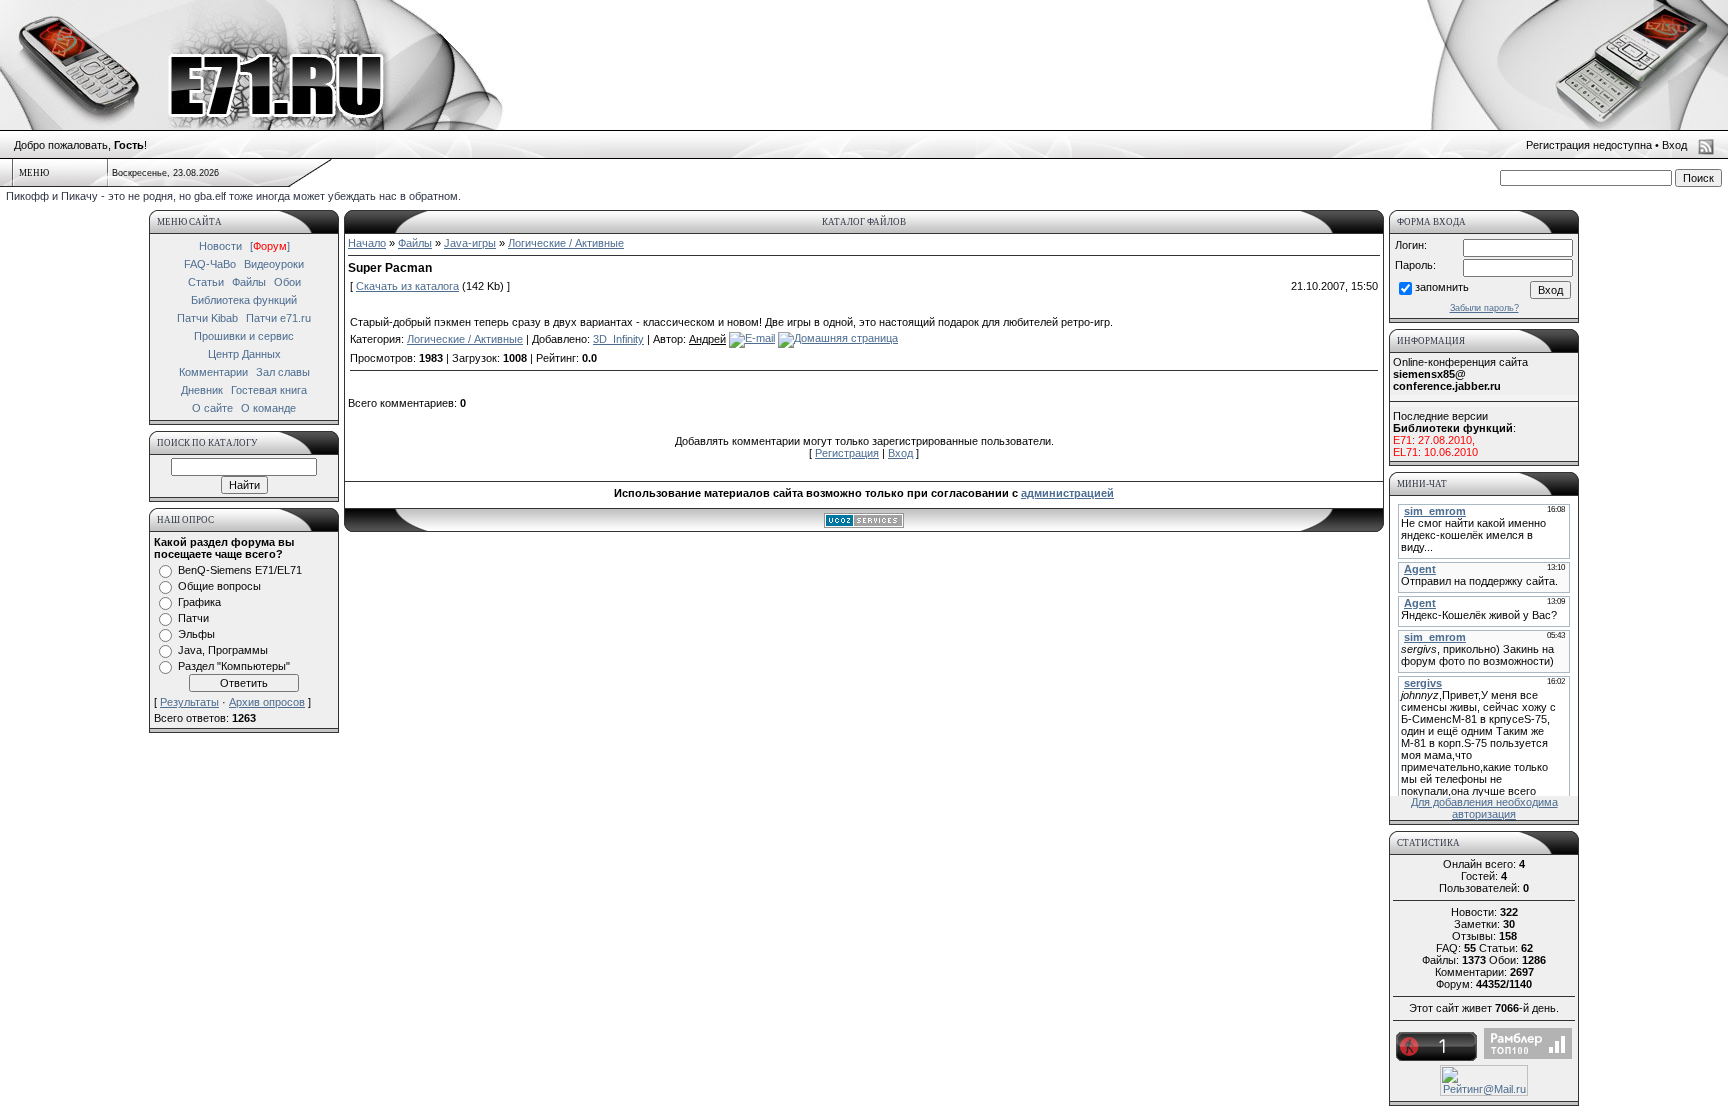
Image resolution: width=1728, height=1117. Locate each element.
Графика (199, 602)
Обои (287, 282)
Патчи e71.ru (278, 318)
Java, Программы (223, 650)
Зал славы (283, 372)
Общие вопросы (219, 586)
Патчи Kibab (207, 318)
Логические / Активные (566, 243)
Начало (367, 243)
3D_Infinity (618, 339)
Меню (34, 173)
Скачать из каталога (407, 286)
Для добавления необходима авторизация (1484, 808)
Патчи (193, 618)
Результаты (189, 702)
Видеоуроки (274, 264)
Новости (220, 246)
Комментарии (213, 372)
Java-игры (470, 243)
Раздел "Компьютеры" (234, 666)
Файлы (249, 282)
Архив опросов (267, 702)
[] (270, 246)
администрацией (1067, 493)
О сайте (212, 408)
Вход (1674, 145)
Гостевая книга (269, 390)
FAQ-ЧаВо (210, 264)
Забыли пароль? (1484, 308)
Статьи (206, 282)
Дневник (202, 390)
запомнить (1442, 287)
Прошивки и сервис (244, 336)
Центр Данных (244, 354)
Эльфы (196, 634)
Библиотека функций (244, 300)
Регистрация (847, 453)
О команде (268, 408)
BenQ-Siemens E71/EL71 (240, 570)
